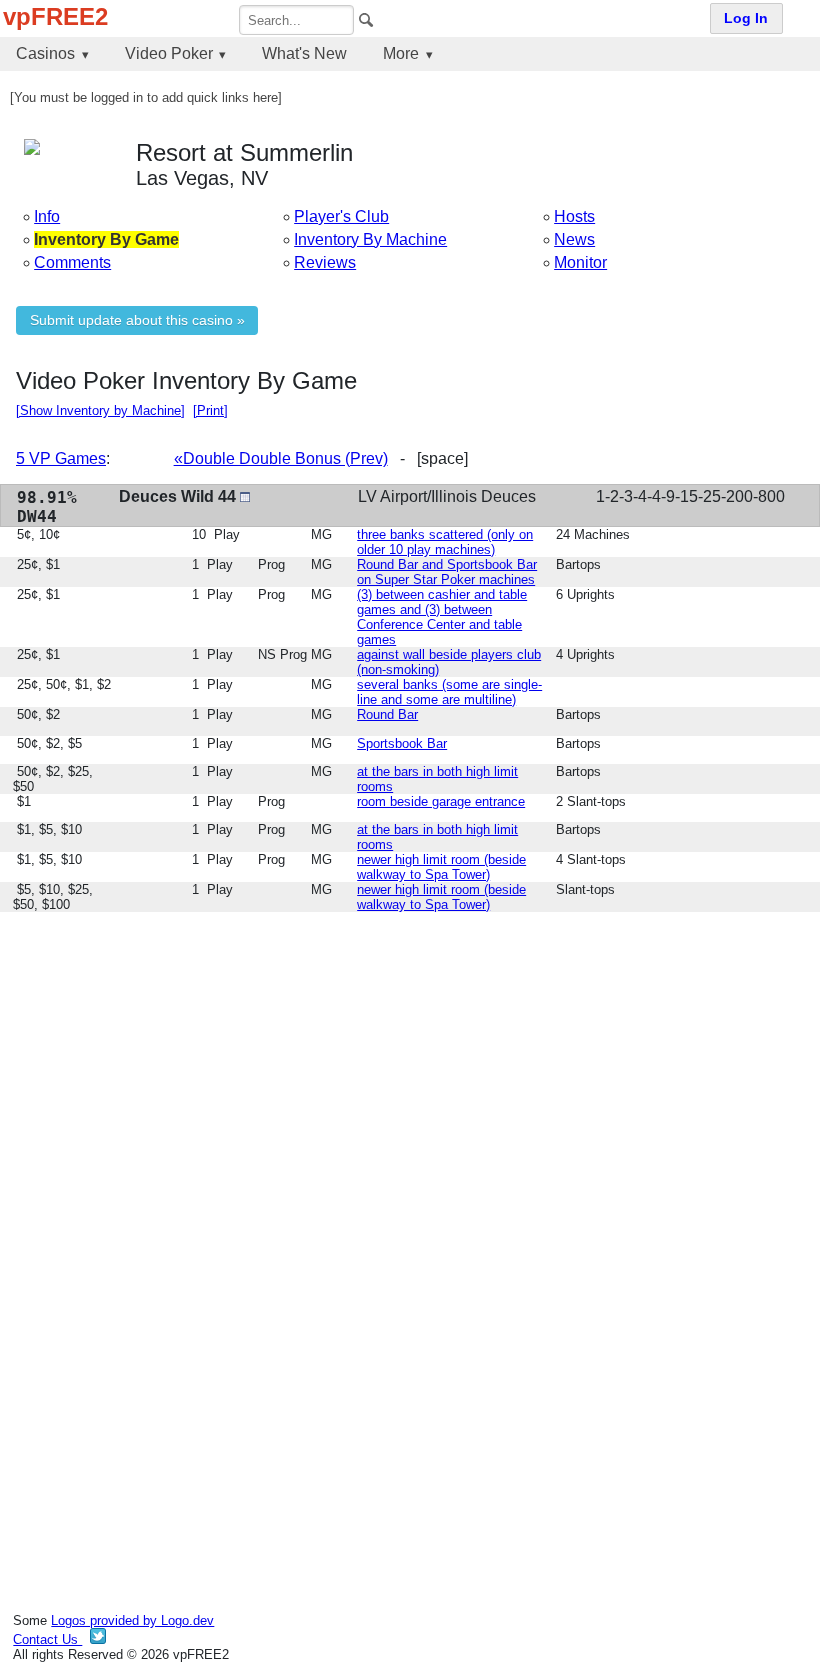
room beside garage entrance (441, 801)
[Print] (210, 410)
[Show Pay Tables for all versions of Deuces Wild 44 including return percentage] (245, 496)
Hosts (574, 216)
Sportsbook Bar (402, 743)
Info (47, 216)
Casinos (45, 53)
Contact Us (47, 1639)
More (401, 53)
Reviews (325, 262)
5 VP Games (61, 458)
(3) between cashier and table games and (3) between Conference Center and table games (442, 617)
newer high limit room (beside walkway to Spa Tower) (441, 867)
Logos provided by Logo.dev (132, 1620)
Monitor (580, 262)
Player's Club (341, 216)
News (574, 239)
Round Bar (387, 714)
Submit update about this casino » (137, 320)
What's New (304, 53)
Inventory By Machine (370, 239)
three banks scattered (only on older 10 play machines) (445, 542)
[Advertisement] (410, 1068)
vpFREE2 (55, 16)
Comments (72, 262)
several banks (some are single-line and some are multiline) (449, 692)
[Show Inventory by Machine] (100, 410)
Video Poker (169, 53)
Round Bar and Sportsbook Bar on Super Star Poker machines (447, 572)
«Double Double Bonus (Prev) (281, 458)
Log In (746, 18)
